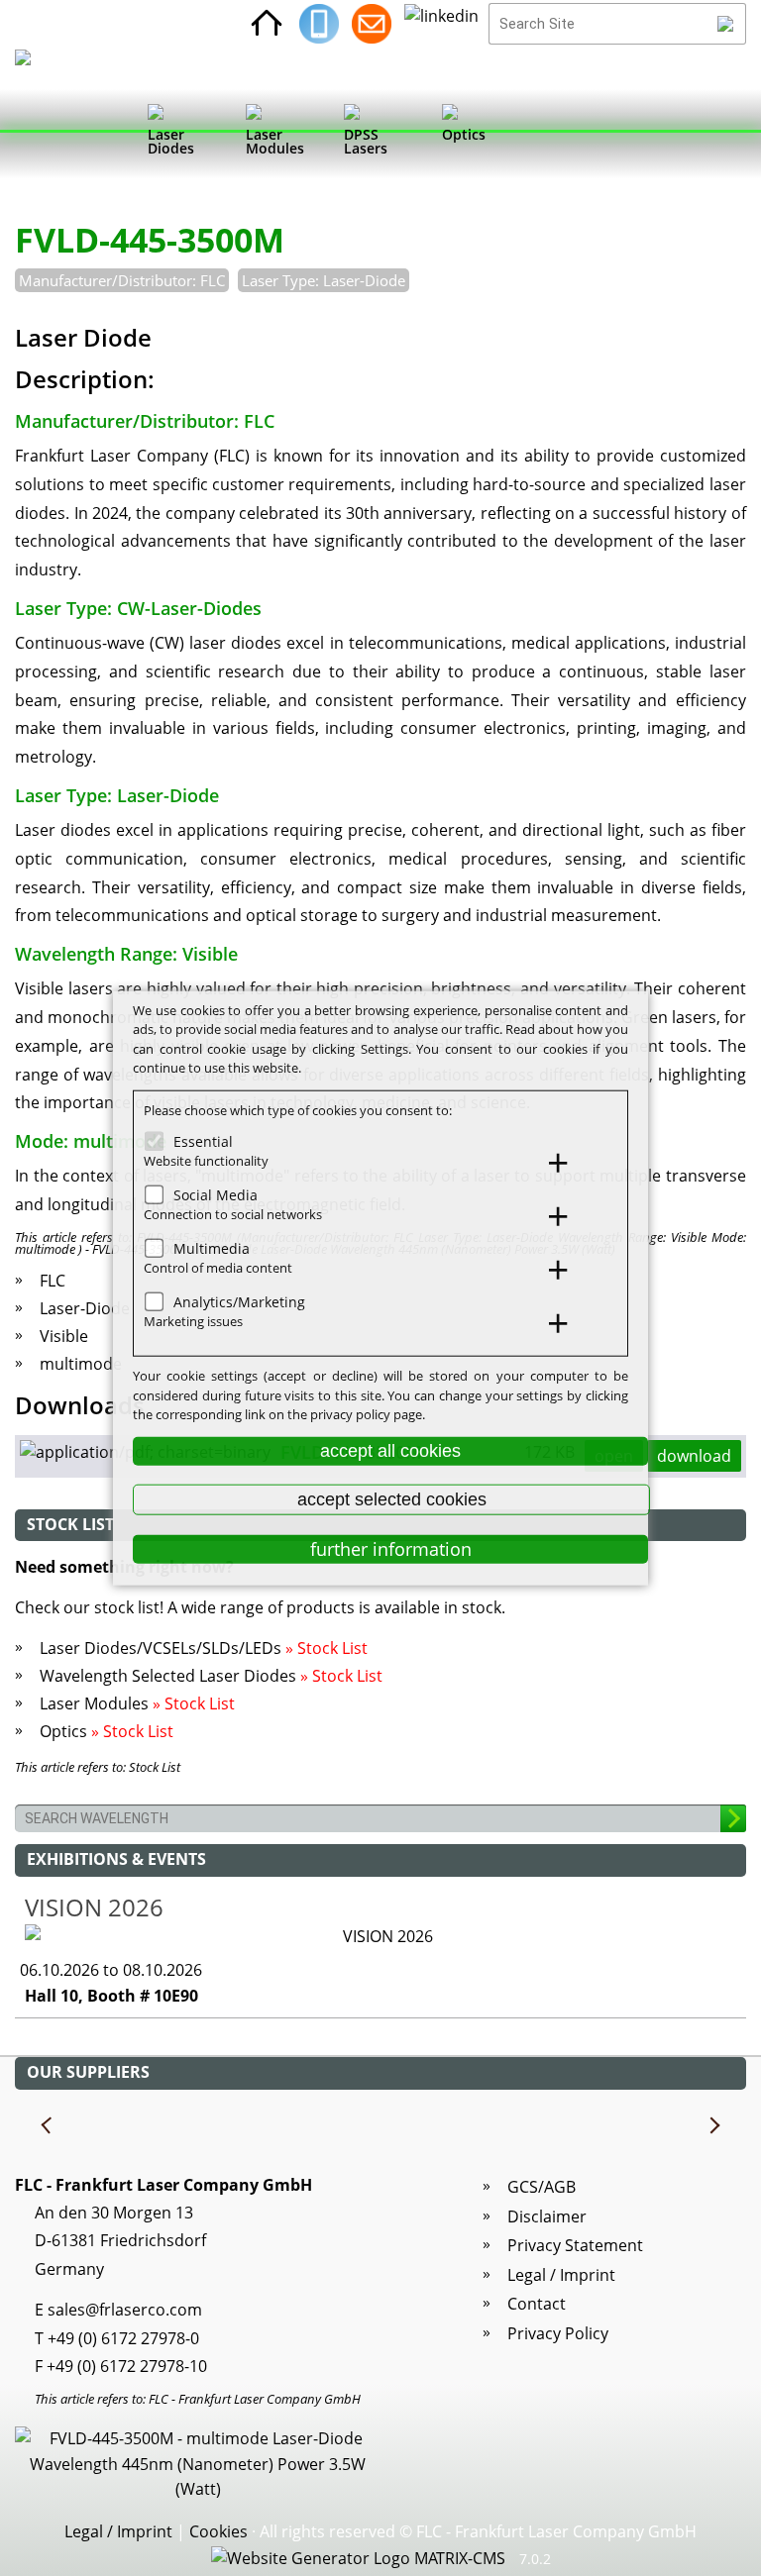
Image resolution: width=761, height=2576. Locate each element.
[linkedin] (441, 24)
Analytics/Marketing (239, 1302)
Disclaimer (547, 2216)
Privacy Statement (575, 2245)
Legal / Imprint (561, 2275)
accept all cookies (390, 1450)
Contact (537, 2304)
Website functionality (206, 1160)
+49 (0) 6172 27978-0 (123, 2338)
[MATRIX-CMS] (358, 2559)
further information (391, 1549)
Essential (203, 1141)
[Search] (726, 24)
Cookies (218, 2531)
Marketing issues (193, 1320)
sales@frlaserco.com (125, 2310)
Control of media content (218, 1267)
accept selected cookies (392, 1499)
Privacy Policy (558, 2333)
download (694, 1456)
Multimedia (212, 1248)
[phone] (319, 24)
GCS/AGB (542, 2187)
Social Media (216, 1195)
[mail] (372, 24)
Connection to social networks (233, 1213)
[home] (267, 24)
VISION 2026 (94, 1907)
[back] (48, 2126)
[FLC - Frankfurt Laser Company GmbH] (41, 134)
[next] (713, 2126)
